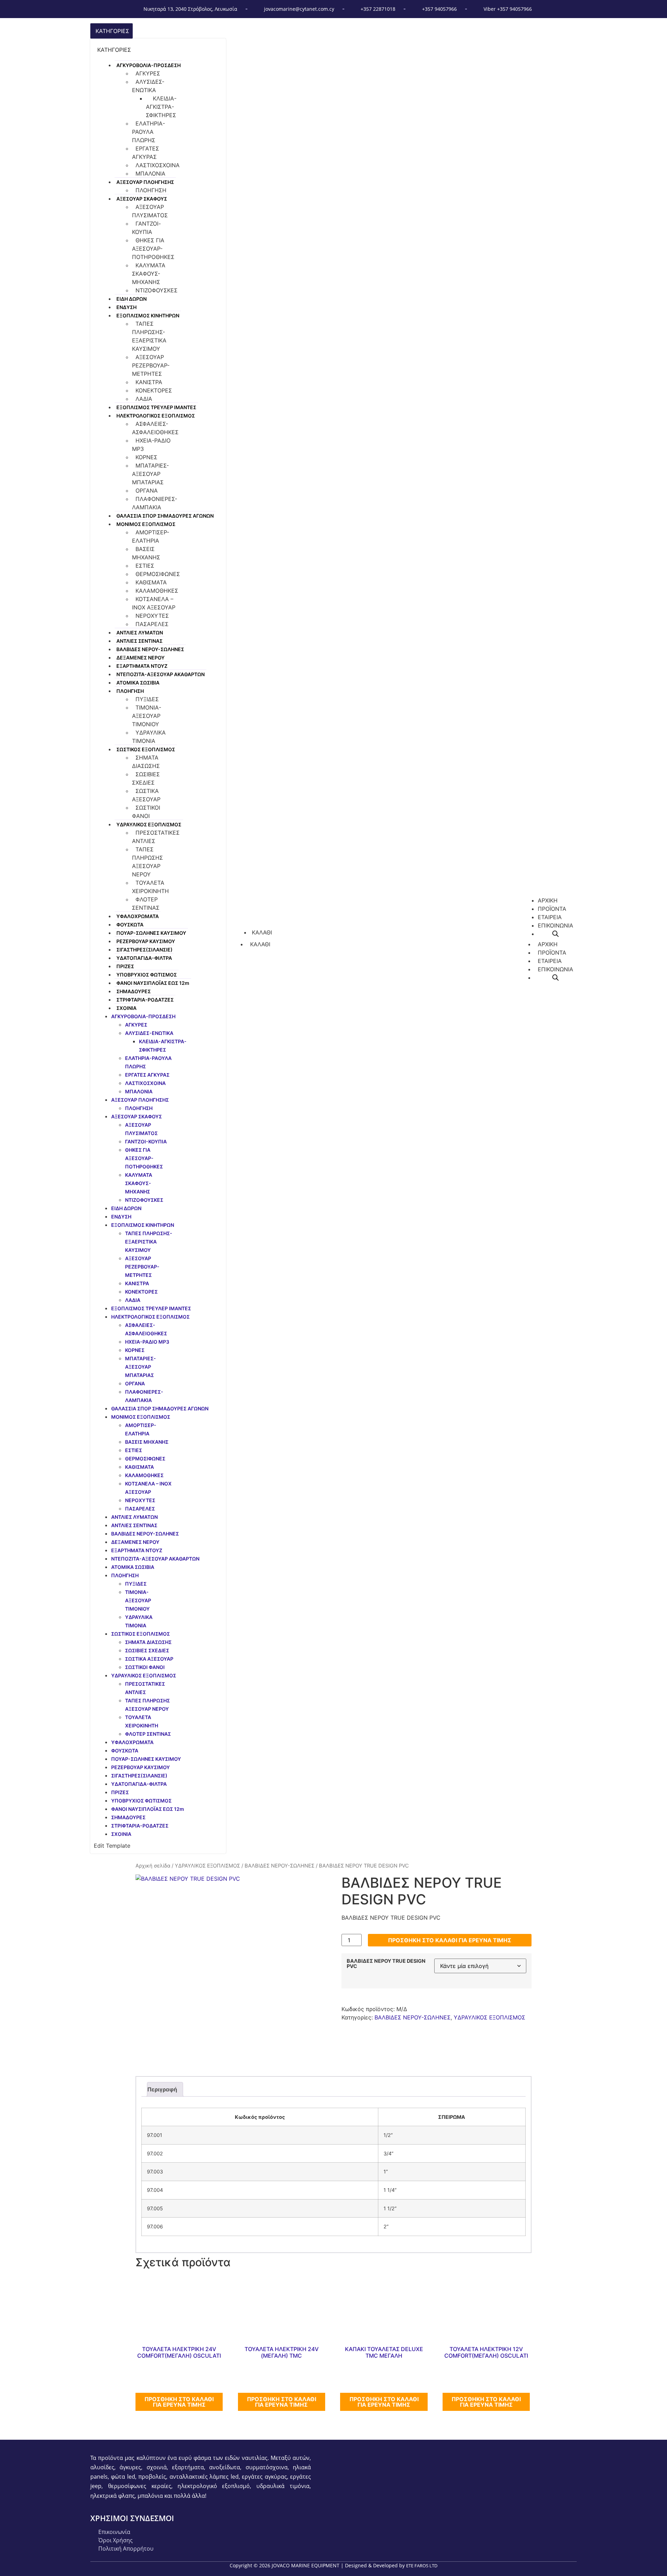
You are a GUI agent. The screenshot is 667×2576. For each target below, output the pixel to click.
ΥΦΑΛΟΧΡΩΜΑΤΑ (138, 916)
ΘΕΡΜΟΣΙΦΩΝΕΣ (158, 574)
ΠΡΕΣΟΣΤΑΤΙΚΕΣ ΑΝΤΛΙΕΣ (156, 837)
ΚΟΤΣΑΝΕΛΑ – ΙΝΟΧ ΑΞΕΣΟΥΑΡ (154, 603)
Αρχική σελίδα (153, 1866)
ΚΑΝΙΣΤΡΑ (149, 382)
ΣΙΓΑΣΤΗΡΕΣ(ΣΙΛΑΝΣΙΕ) (145, 950)
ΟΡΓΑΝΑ (147, 491)
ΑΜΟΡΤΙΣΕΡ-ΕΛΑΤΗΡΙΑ (151, 536)
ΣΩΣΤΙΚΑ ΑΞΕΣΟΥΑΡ (146, 795)
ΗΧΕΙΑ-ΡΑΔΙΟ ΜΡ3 (151, 445)
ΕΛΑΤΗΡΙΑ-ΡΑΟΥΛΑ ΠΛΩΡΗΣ (149, 132)
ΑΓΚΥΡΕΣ (148, 73)
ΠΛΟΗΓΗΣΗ (151, 190)
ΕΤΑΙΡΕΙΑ (550, 961)
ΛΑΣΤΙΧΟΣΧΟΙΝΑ (158, 165)
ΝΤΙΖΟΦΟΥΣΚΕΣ (157, 290)
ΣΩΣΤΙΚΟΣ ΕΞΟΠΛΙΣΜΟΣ (146, 749)
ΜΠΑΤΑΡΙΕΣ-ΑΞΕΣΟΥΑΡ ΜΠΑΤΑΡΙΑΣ (150, 474)
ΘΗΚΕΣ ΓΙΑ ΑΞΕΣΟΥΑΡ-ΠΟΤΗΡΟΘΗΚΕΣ (153, 249)
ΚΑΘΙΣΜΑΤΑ (151, 582)
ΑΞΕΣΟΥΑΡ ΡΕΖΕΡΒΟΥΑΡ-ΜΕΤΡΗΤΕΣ (151, 365)
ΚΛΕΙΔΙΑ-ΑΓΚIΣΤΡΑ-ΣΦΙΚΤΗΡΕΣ (161, 107)
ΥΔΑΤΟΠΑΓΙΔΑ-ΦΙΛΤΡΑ (144, 958)
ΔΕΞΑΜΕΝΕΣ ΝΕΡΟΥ (141, 658)
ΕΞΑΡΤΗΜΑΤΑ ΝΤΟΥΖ (142, 666)
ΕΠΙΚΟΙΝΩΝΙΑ (555, 969)
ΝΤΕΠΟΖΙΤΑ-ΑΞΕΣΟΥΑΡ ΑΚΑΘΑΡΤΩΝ (160, 674)
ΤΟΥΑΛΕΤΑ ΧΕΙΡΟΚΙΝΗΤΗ (150, 887)
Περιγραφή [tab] (162, 2089)
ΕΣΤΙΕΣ (145, 566)
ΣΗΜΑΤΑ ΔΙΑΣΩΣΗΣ (146, 762)
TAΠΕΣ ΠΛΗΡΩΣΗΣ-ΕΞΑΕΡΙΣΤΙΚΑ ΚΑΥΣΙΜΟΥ (149, 336)
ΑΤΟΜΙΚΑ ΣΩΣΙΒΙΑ (138, 683)
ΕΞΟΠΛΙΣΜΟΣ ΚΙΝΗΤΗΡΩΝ (148, 315)
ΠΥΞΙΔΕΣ (147, 699)
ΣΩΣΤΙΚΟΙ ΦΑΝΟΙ (146, 812)
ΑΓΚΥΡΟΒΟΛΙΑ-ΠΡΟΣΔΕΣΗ (149, 65)
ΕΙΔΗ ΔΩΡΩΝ (131, 299)
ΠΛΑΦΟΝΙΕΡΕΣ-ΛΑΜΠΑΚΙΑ (155, 503)
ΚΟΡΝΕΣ (146, 457)
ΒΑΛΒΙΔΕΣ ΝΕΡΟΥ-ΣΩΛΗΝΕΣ (150, 649)
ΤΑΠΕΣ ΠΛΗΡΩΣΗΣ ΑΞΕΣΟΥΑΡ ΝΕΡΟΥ (147, 862)
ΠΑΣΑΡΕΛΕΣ (152, 624)
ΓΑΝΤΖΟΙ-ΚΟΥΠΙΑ (146, 228)
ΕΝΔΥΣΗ (126, 307)
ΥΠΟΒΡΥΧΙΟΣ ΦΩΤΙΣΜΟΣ (147, 975)
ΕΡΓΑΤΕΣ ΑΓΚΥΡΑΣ (146, 153)
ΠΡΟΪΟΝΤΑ (552, 953)
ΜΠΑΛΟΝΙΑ (150, 173)
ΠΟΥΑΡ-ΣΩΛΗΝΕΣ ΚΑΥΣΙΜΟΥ (151, 933)
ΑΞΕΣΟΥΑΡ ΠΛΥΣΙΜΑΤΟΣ (150, 211)
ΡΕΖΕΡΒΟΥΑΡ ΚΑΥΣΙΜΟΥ (146, 941)
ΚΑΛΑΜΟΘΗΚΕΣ (157, 591)
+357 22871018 (378, 9)
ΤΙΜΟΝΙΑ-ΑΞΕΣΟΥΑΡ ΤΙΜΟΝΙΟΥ (147, 716)
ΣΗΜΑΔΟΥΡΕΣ (134, 991)
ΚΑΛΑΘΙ (260, 944)
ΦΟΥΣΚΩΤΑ (130, 925)
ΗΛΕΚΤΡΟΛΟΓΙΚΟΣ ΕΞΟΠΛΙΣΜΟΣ (156, 416)
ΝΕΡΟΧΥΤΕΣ (152, 616)
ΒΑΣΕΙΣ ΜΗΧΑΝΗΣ (146, 553)
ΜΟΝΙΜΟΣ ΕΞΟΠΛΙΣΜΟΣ (146, 524)
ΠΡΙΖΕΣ (125, 966)
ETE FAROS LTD (422, 2566)
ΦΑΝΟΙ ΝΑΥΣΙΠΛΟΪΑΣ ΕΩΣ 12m (153, 983)
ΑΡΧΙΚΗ (548, 944)
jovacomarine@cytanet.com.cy (299, 9)
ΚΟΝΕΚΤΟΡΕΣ (154, 390)
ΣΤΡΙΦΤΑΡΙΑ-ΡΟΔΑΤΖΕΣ (145, 1000)
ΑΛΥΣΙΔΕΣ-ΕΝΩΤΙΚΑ (148, 86)
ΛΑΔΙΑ (144, 399)
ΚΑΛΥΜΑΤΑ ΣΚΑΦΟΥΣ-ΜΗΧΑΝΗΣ (149, 274)
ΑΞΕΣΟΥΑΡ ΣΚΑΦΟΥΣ (142, 199)
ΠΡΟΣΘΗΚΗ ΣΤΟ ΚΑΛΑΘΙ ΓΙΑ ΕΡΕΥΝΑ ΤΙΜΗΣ (450, 1940)
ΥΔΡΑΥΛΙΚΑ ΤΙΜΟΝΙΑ (149, 737)
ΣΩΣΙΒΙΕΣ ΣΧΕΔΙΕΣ (146, 778)
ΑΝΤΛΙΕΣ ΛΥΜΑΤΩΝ (140, 633)
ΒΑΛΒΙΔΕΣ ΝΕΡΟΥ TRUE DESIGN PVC (386, 1964)
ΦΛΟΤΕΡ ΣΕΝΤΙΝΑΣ (146, 904)
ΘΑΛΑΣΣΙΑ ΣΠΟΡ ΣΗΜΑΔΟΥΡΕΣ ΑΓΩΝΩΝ (165, 516)
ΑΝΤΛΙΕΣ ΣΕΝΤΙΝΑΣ (139, 641)
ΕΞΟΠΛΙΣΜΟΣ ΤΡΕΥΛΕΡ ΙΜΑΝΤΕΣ (156, 407)
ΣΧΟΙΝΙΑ (126, 1008)
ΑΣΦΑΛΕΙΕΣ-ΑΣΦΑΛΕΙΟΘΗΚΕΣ (155, 428)
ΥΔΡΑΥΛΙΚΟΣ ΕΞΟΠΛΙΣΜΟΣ (149, 824)
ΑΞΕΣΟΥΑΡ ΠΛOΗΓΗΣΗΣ (145, 182)
